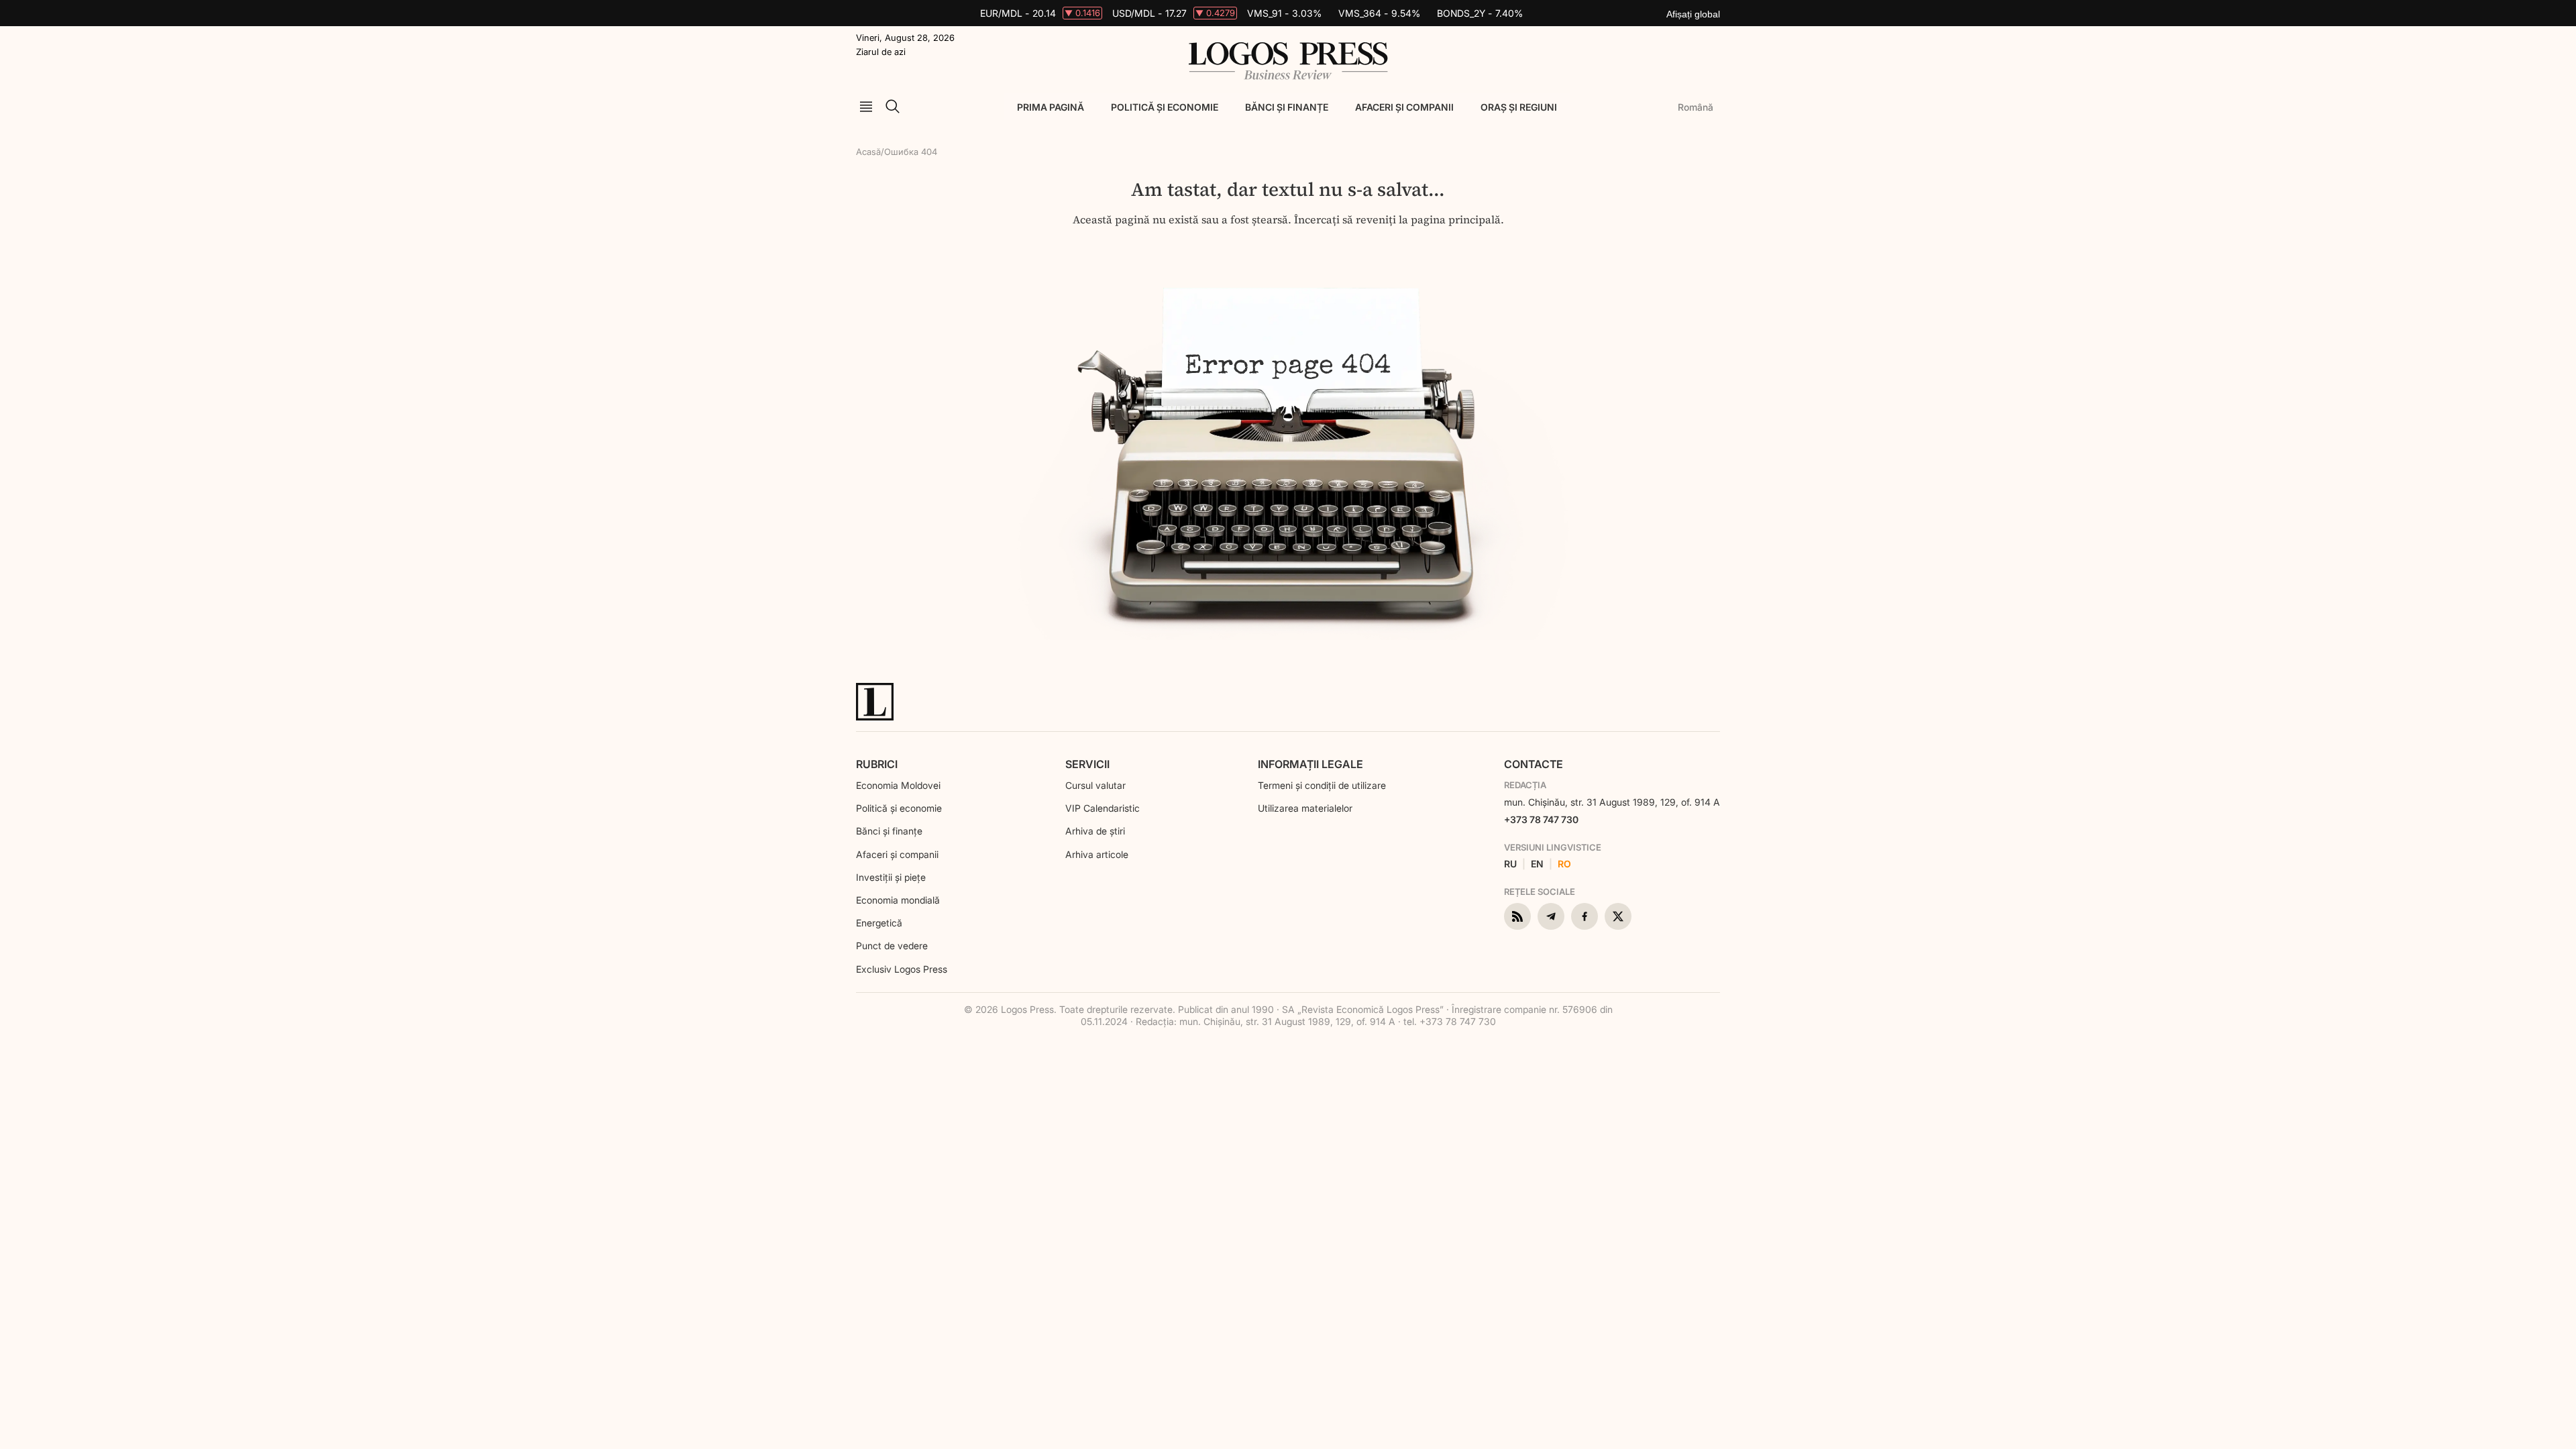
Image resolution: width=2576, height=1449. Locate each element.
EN (1537, 864)
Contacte (1534, 764)
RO (1564, 864)
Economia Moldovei (898, 785)
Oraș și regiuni (1519, 107)
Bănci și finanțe (1287, 107)
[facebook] (1585, 916)
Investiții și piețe (891, 877)
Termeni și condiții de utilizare (1322, 785)
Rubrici (877, 764)
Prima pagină (1051, 107)
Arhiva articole (1097, 854)
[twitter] (1618, 916)
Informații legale (1310, 764)
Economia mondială (898, 900)
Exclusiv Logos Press (902, 969)
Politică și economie (1165, 107)
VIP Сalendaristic (1103, 808)
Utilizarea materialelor (1305, 808)
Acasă (868, 152)
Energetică (879, 923)
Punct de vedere (892, 946)
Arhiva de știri (1095, 831)
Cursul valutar (1095, 785)
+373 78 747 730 (1541, 819)
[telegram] (1551, 916)
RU (1510, 864)
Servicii (1087, 764)
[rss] (1517, 916)
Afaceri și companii (1404, 107)
